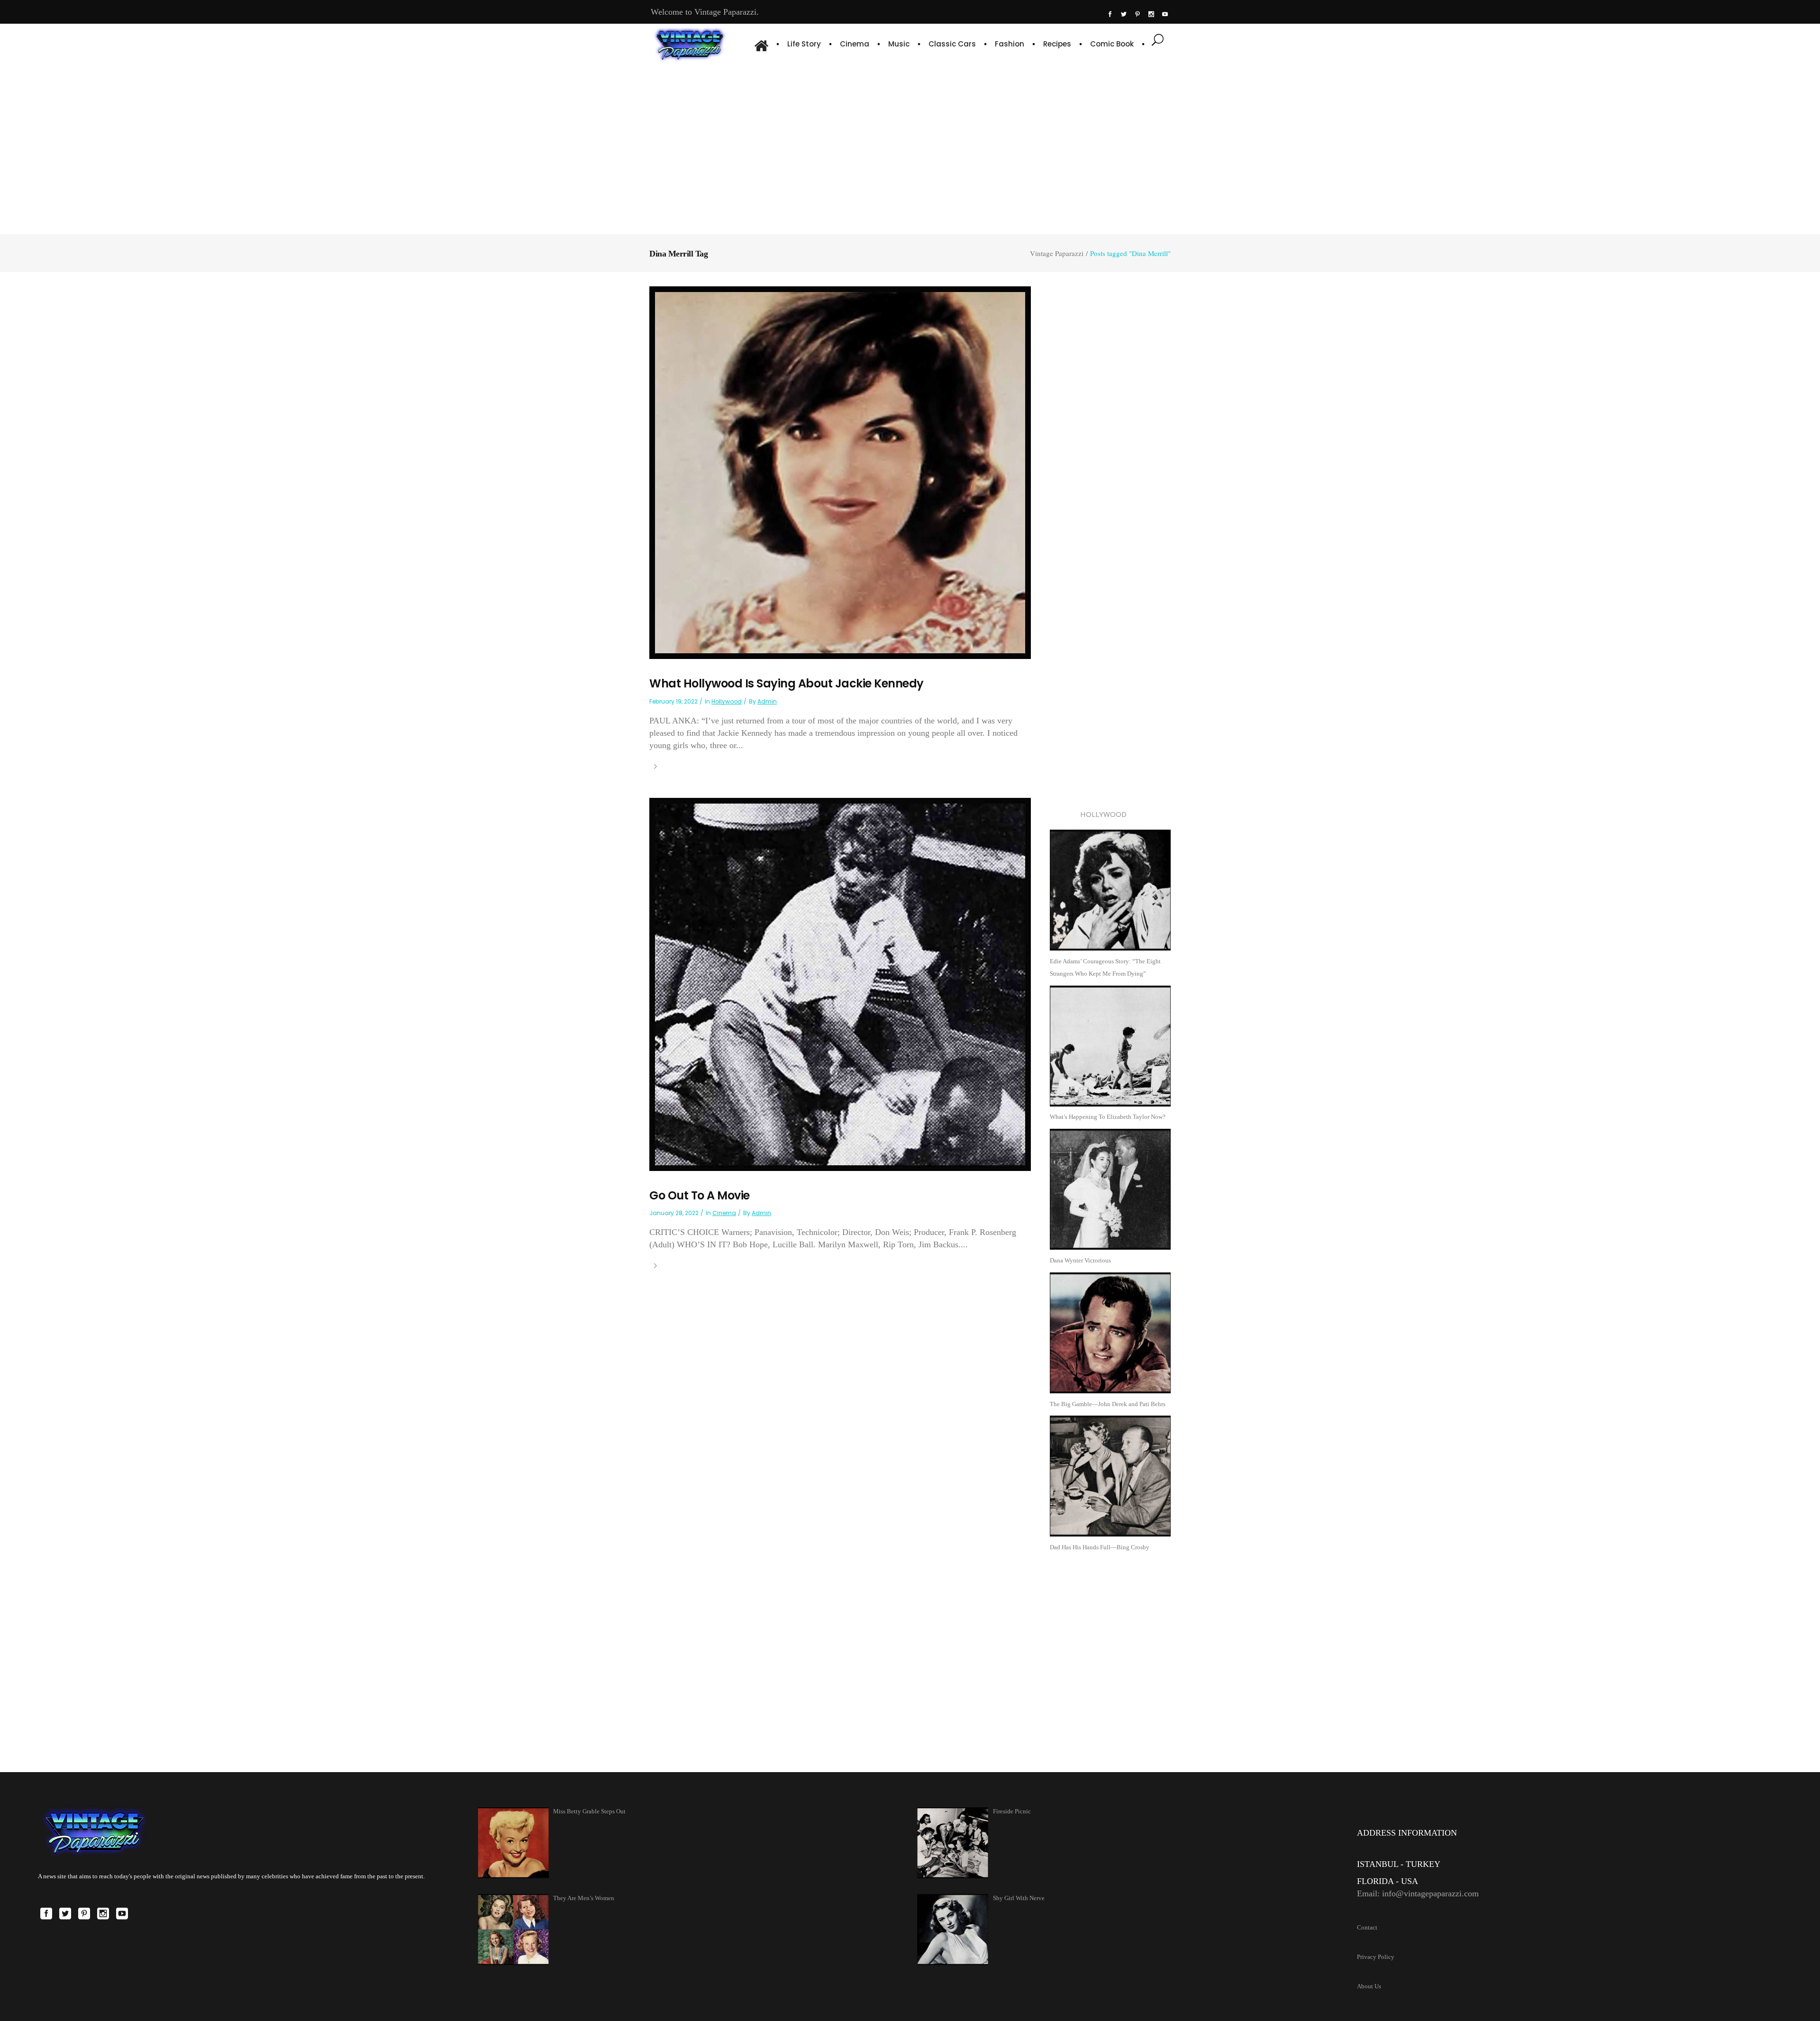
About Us (1369, 1986)
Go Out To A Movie (700, 1195)
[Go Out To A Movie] (840, 983)
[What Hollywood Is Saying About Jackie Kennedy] (840, 472)
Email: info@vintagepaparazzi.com (1418, 1893)
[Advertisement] (910, 147)
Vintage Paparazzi (1057, 253)
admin (767, 701)
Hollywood (727, 701)
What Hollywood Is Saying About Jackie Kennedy (787, 683)
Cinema (724, 1213)
